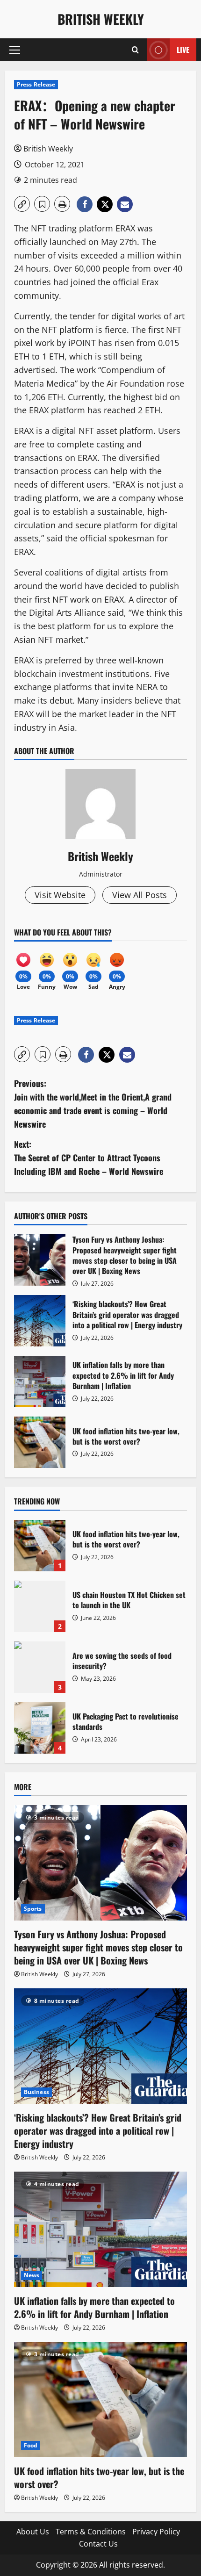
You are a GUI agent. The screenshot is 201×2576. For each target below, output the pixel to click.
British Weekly (101, 19)
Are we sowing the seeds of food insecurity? (40, 1667)
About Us (33, 2532)
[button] (15, 50)
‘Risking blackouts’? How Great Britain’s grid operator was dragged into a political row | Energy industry (40, 1321)
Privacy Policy (156, 2532)
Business (36, 2092)
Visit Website (60, 895)
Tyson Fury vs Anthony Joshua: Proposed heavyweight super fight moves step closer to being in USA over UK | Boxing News (40, 1260)
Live (183, 50)
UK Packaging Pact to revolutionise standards (40, 1728)
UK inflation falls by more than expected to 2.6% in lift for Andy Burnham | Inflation (40, 1382)
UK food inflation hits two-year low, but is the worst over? (40, 1442)
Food (31, 2445)
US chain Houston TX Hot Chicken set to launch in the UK (40, 1606)
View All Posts (140, 895)
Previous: (93, 1103)
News (32, 2275)
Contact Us (98, 2544)
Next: (89, 1158)
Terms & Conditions (91, 2532)
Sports (33, 1909)
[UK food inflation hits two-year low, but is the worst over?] (100, 2400)
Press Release (36, 84)
